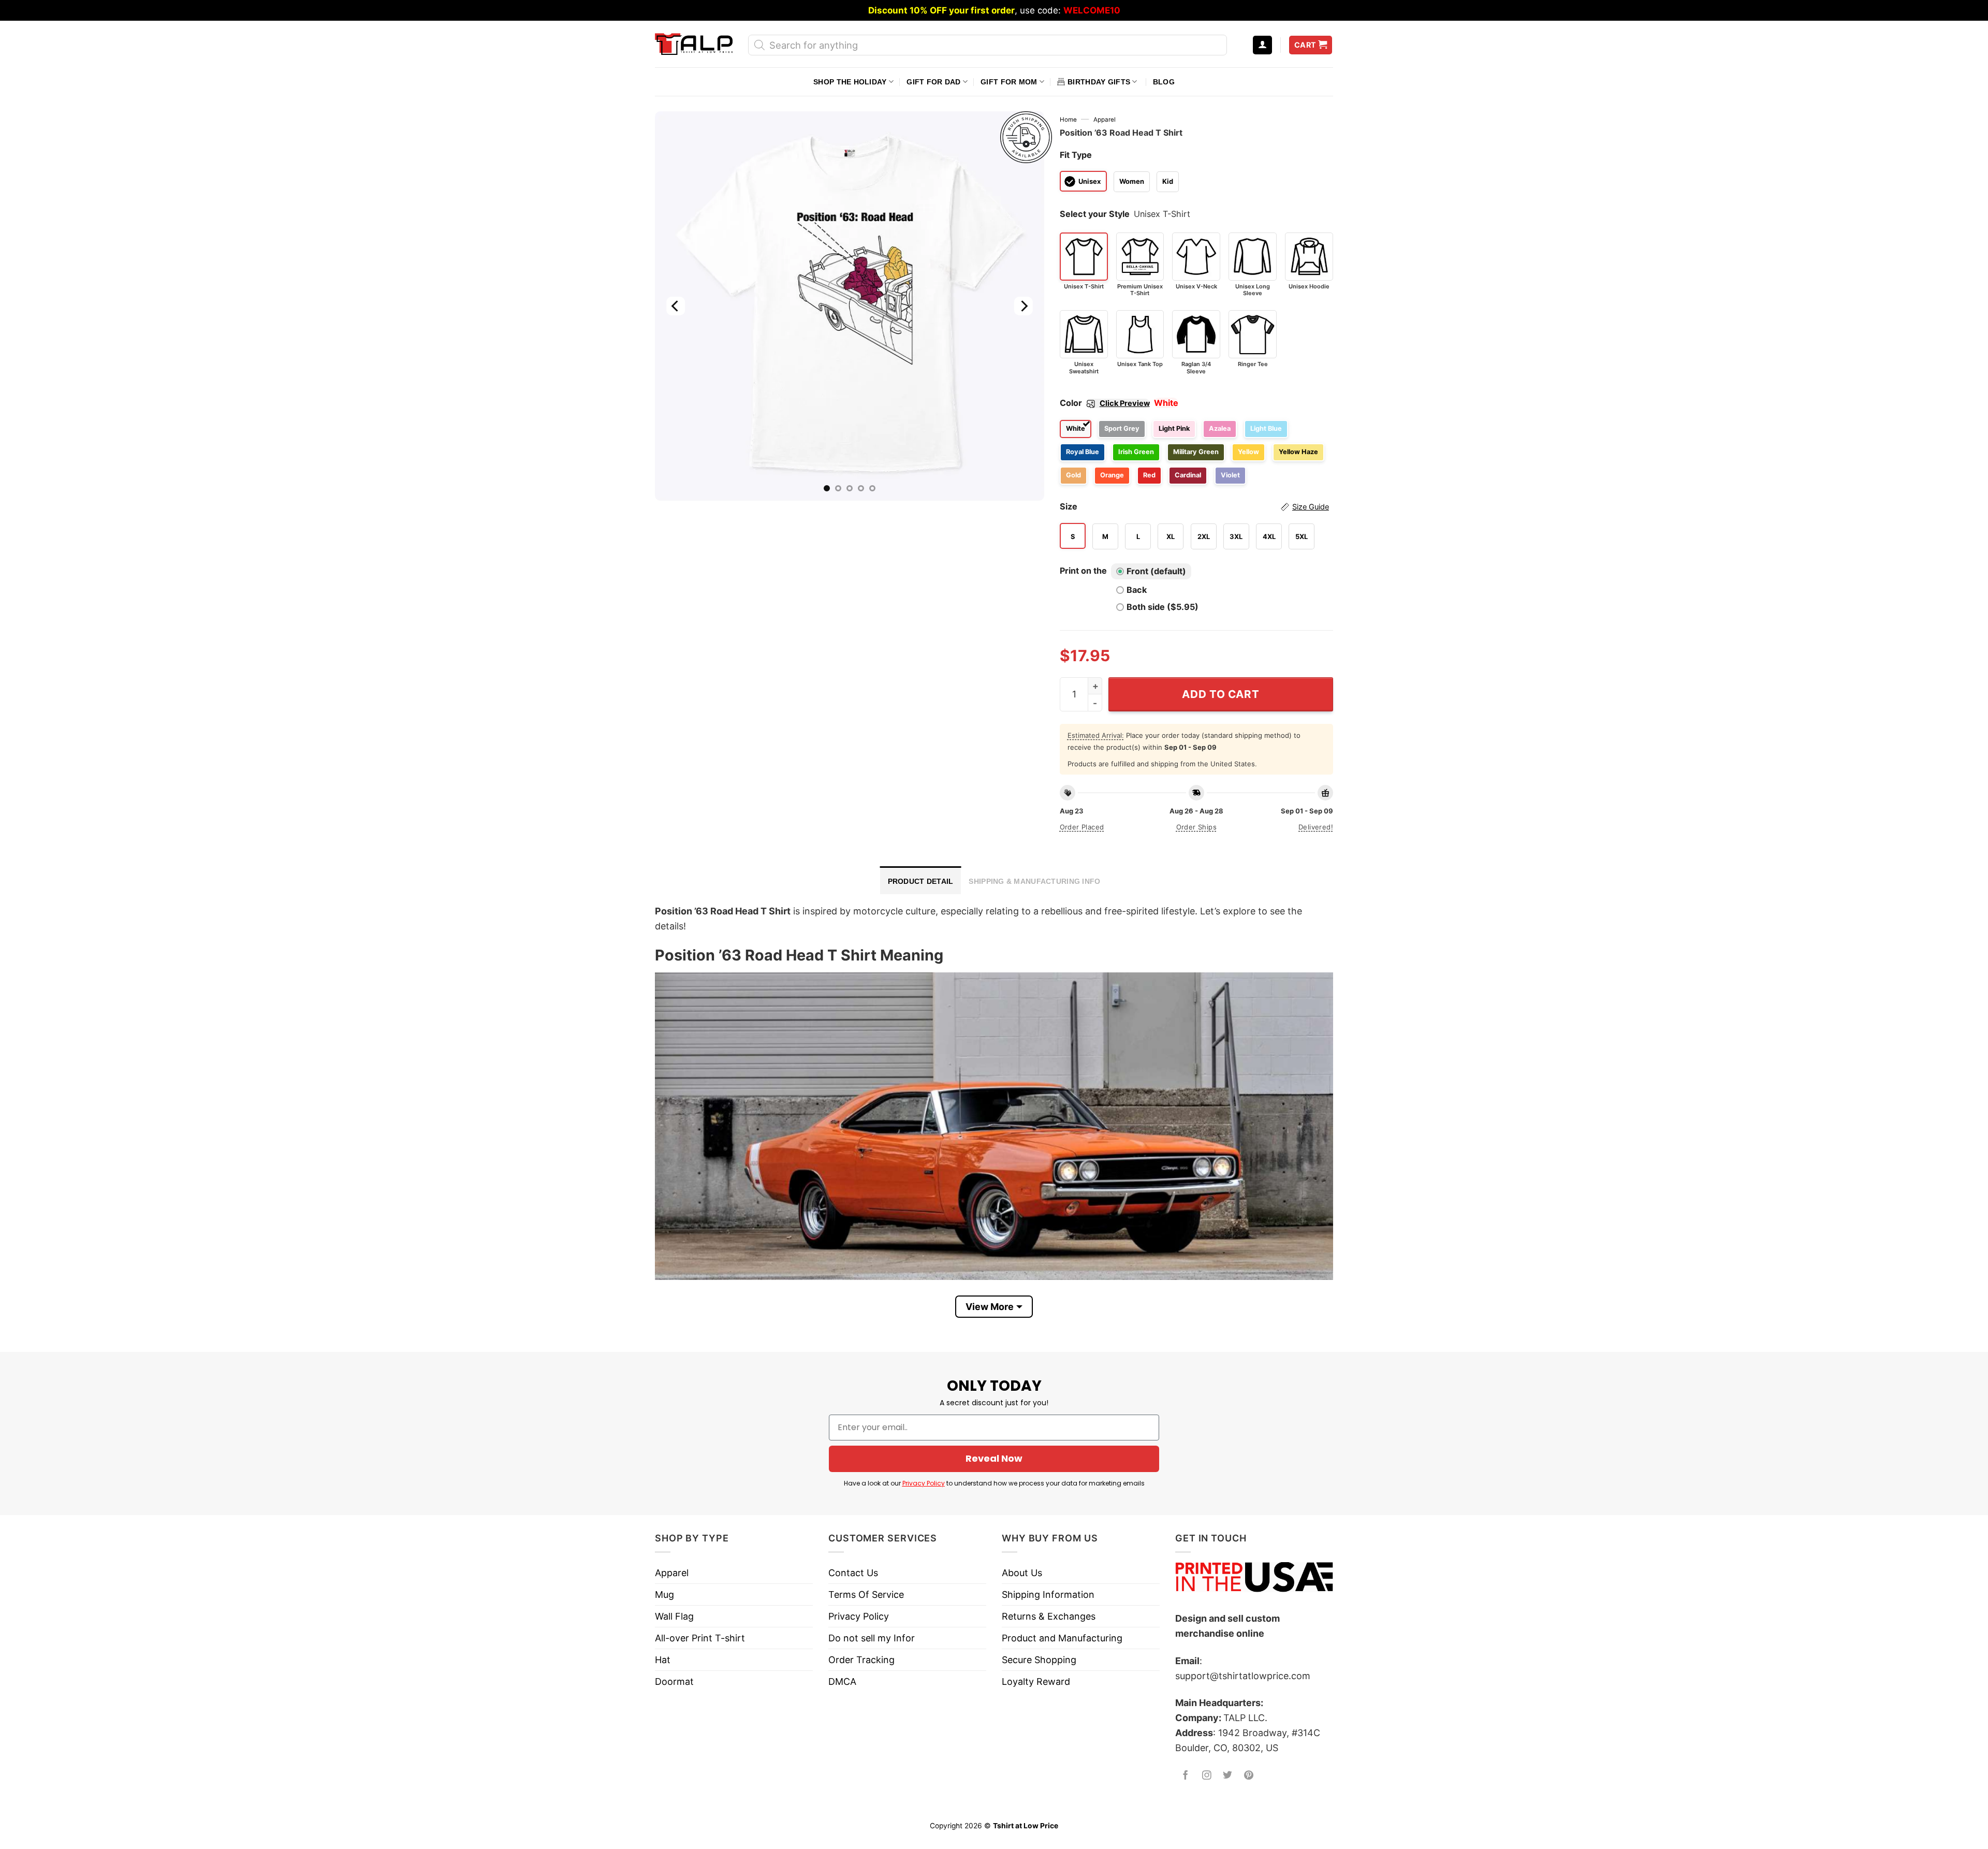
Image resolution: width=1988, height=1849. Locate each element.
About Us (1022, 1573)
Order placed (1082, 827)
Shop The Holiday (850, 82)
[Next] (1023, 306)
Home (1068, 120)
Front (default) (1156, 571)
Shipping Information (1048, 1595)
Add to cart (1220, 694)
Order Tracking (861, 1660)
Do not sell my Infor (872, 1638)
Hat (663, 1660)
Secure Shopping (1039, 1660)
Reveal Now (994, 1458)
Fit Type (1076, 155)
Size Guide (1311, 507)
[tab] (921, 880)
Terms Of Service (866, 1595)
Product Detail (921, 881)
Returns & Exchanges (1049, 1616)
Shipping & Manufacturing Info (1034, 881)
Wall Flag (674, 1616)
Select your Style (1095, 214)
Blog (1164, 82)
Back (1137, 590)
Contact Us (853, 1573)
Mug (664, 1595)
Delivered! (1316, 827)
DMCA (842, 1681)
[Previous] (676, 306)
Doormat (674, 1681)
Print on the (1083, 571)
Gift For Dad (933, 82)
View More (990, 1307)
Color (1105, 403)
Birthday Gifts (1099, 82)
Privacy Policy (924, 1483)
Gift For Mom (1009, 82)
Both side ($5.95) (1163, 607)
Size (1194, 506)
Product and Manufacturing (1062, 1638)
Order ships (1196, 827)
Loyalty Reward (1036, 1681)
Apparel (1105, 120)
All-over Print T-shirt (700, 1638)
